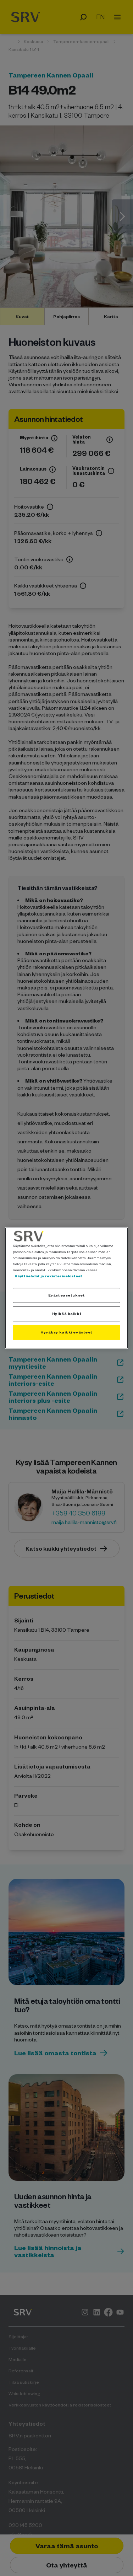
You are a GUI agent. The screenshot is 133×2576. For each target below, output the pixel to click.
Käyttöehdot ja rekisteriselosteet (48, 1276)
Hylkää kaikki (66, 1314)
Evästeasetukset (67, 1295)
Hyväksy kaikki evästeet (66, 1332)
